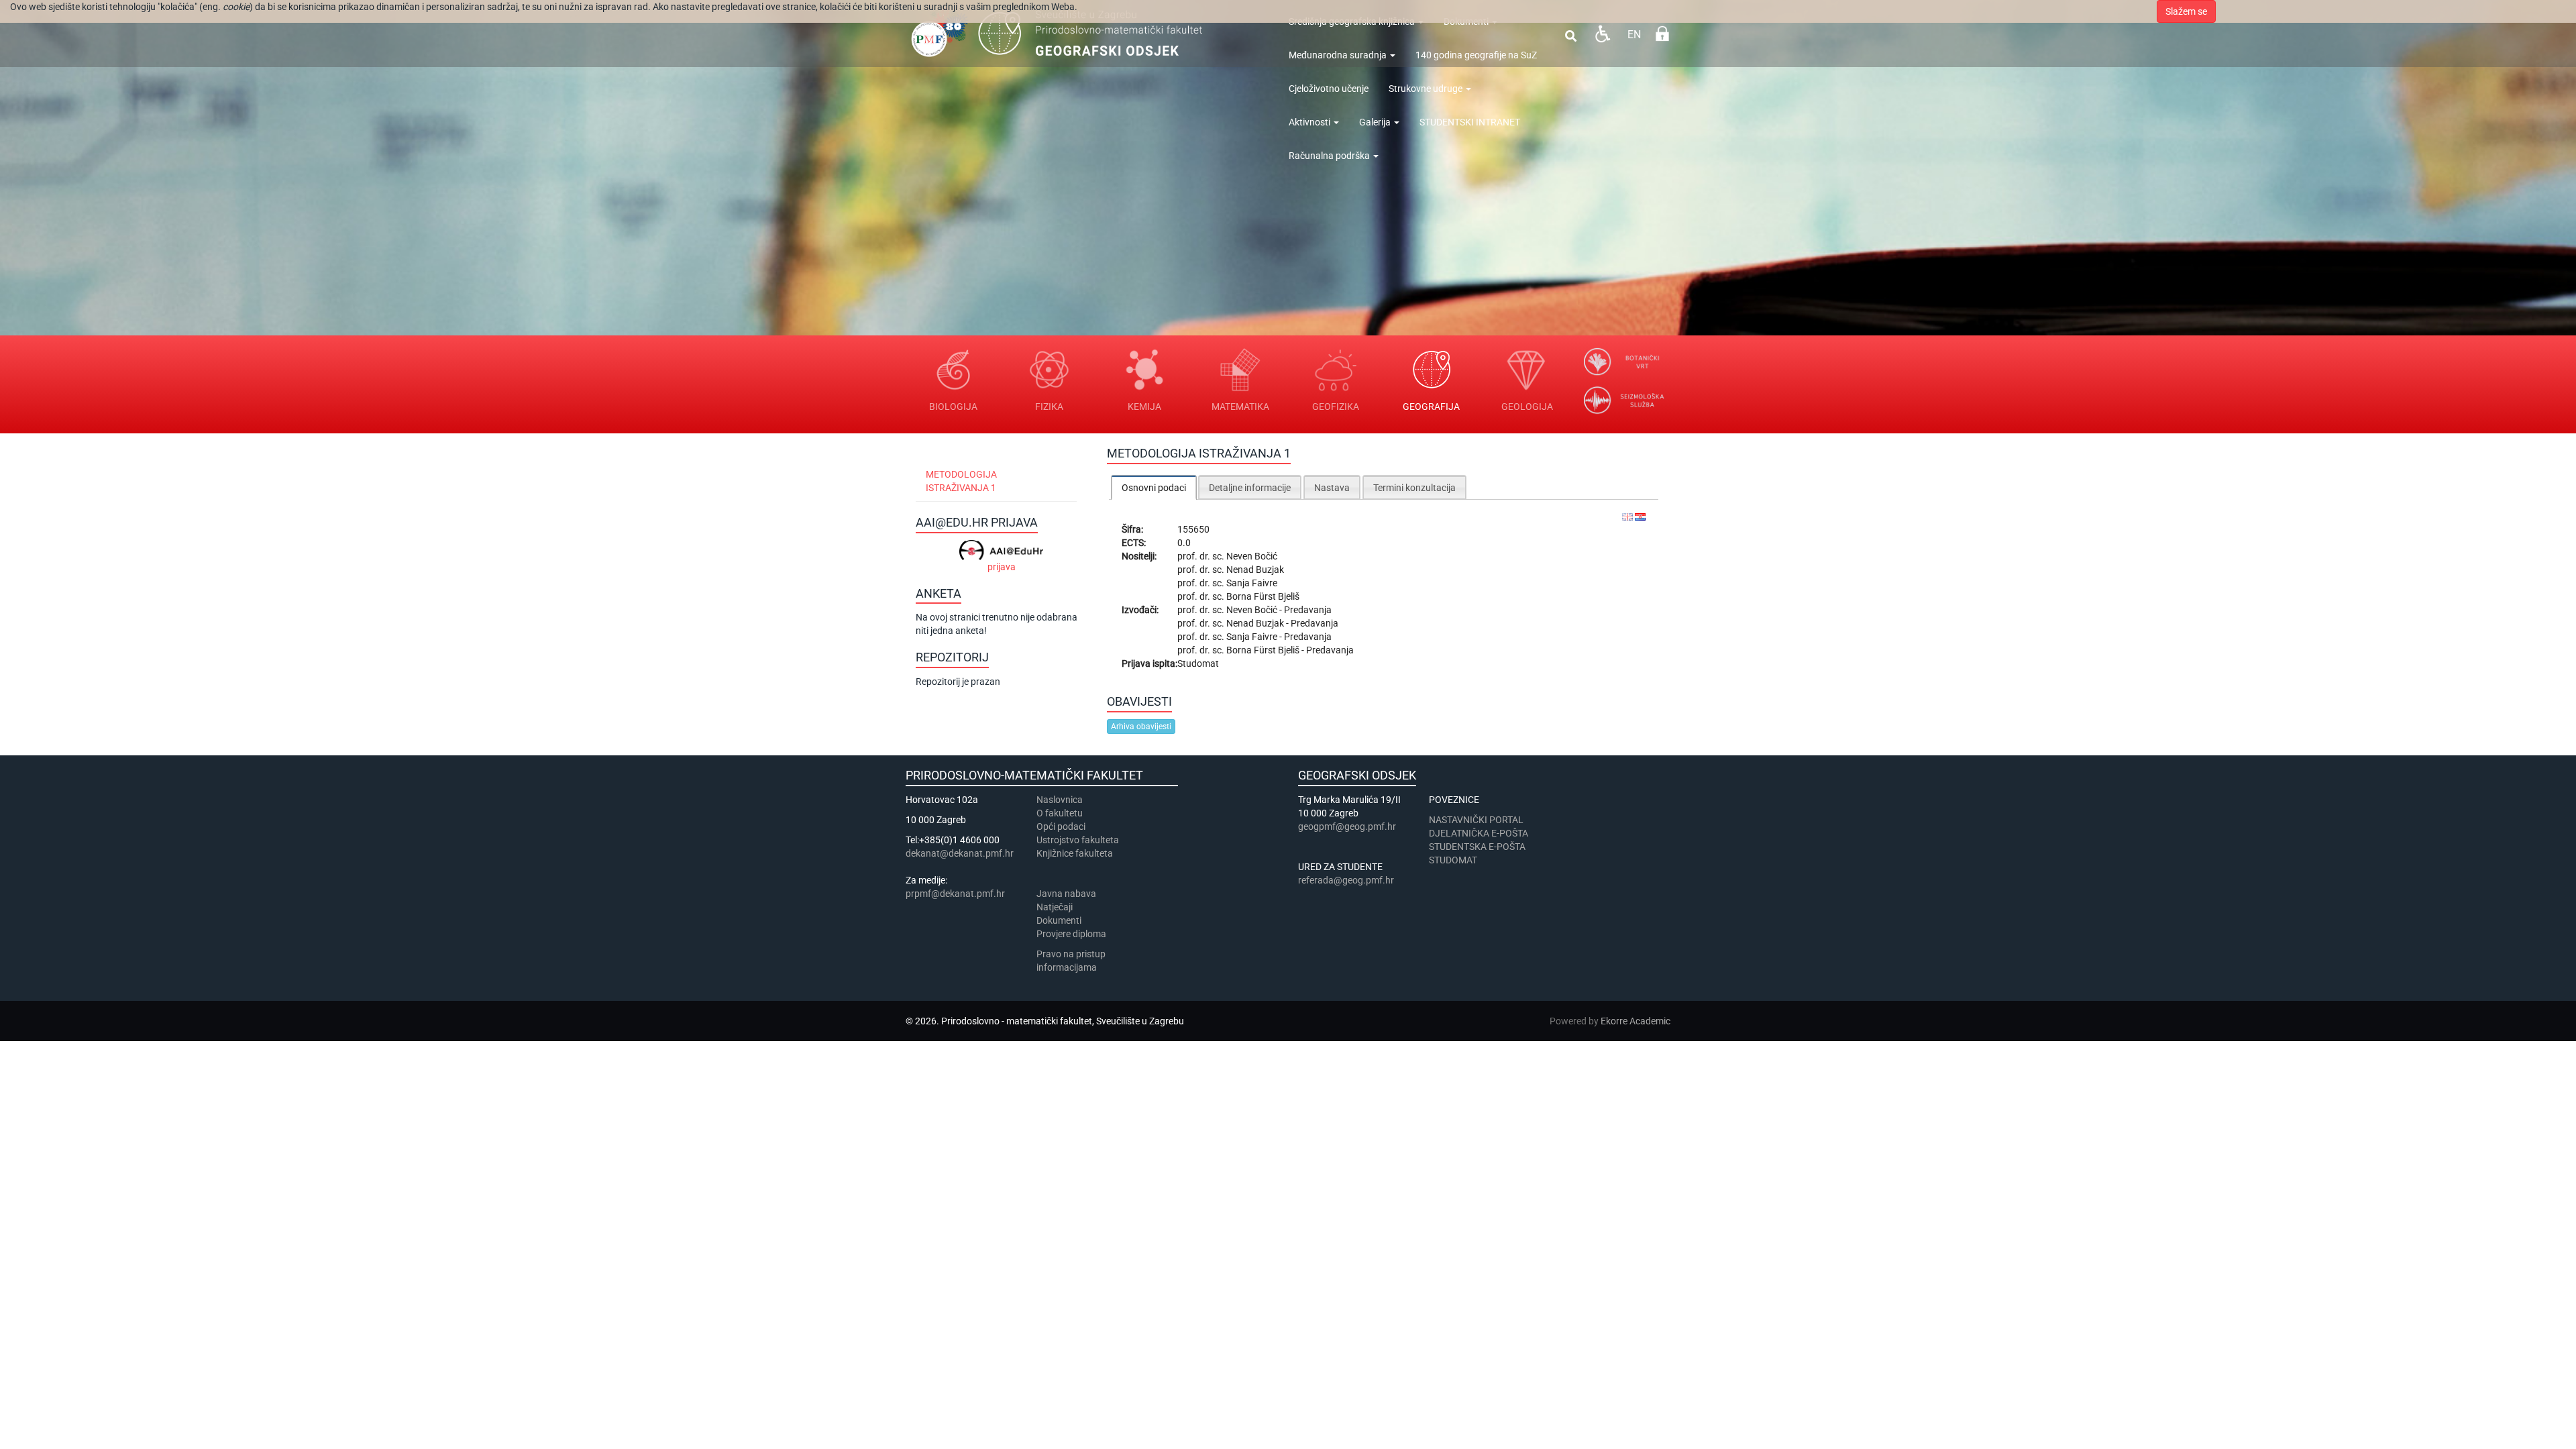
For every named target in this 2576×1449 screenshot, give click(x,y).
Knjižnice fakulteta (1075, 853)
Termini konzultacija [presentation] (1414, 488)
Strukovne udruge (1427, 89)
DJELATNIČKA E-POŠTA (1479, 833)
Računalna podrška (1330, 156)
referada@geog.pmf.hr (1346, 880)
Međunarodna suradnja (1339, 55)
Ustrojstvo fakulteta (1078, 840)
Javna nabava (1066, 894)
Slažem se (2186, 11)
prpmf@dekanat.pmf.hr (955, 894)
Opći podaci (1061, 826)
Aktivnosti (1310, 122)
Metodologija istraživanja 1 (961, 481)
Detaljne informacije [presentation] (1250, 488)
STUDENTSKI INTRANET (1470, 122)
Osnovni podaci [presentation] (1154, 488)
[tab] (1154, 487)
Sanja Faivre (1252, 583)
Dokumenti (1059, 920)
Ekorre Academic (1635, 1021)
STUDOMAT (1453, 860)
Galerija (1376, 122)
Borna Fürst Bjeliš (1263, 596)
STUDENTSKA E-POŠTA (1477, 847)
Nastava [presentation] (1332, 488)
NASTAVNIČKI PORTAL (1476, 820)
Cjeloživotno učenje (1329, 89)
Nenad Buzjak (1255, 570)
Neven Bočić (1252, 556)
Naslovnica (1060, 800)
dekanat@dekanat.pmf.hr (960, 853)
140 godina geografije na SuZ (1476, 55)
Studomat (1198, 663)
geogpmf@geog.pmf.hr (1347, 826)
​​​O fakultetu (1060, 813)
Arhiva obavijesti (1141, 727)
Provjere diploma (1071, 934)
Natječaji (1055, 907)
